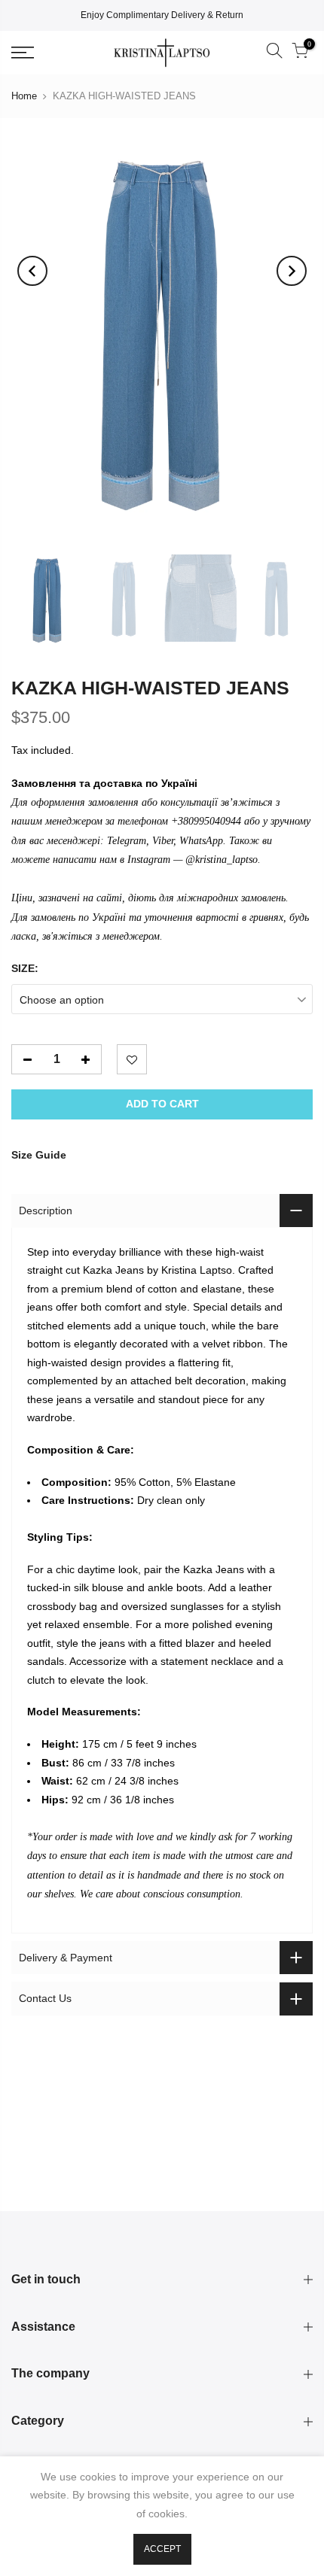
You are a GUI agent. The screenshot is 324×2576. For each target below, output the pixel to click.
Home (24, 96)
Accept (162, 2549)
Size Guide (39, 1155)
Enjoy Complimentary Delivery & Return (162, 15)
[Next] (292, 271)
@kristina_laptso (222, 860)
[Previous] (32, 271)
